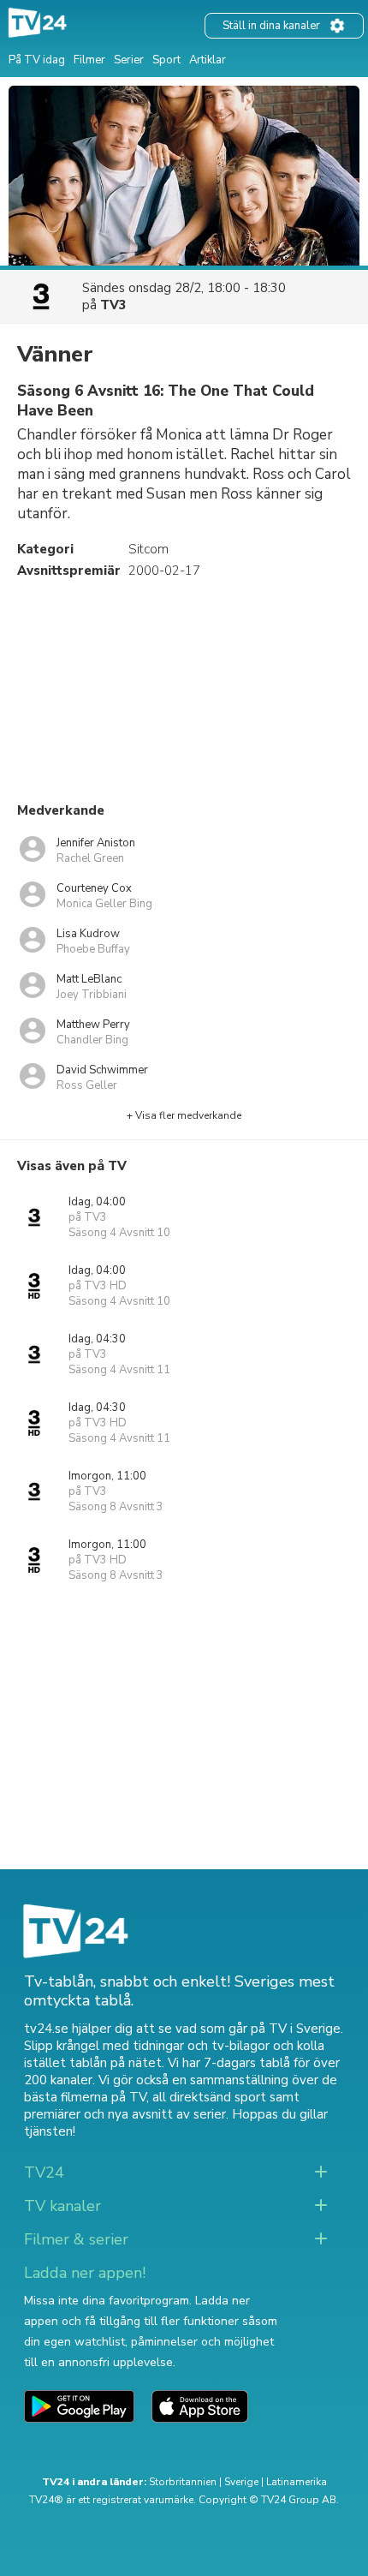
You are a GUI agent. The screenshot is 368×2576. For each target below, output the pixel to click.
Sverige (241, 2482)
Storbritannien (183, 2482)
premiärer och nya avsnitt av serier (125, 2114)
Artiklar (208, 60)
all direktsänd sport (209, 2097)
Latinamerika (297, 2482)
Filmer (89, 60)
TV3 (113, 305)
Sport (166, 60)
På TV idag (37, 60)
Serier (129, 60)
